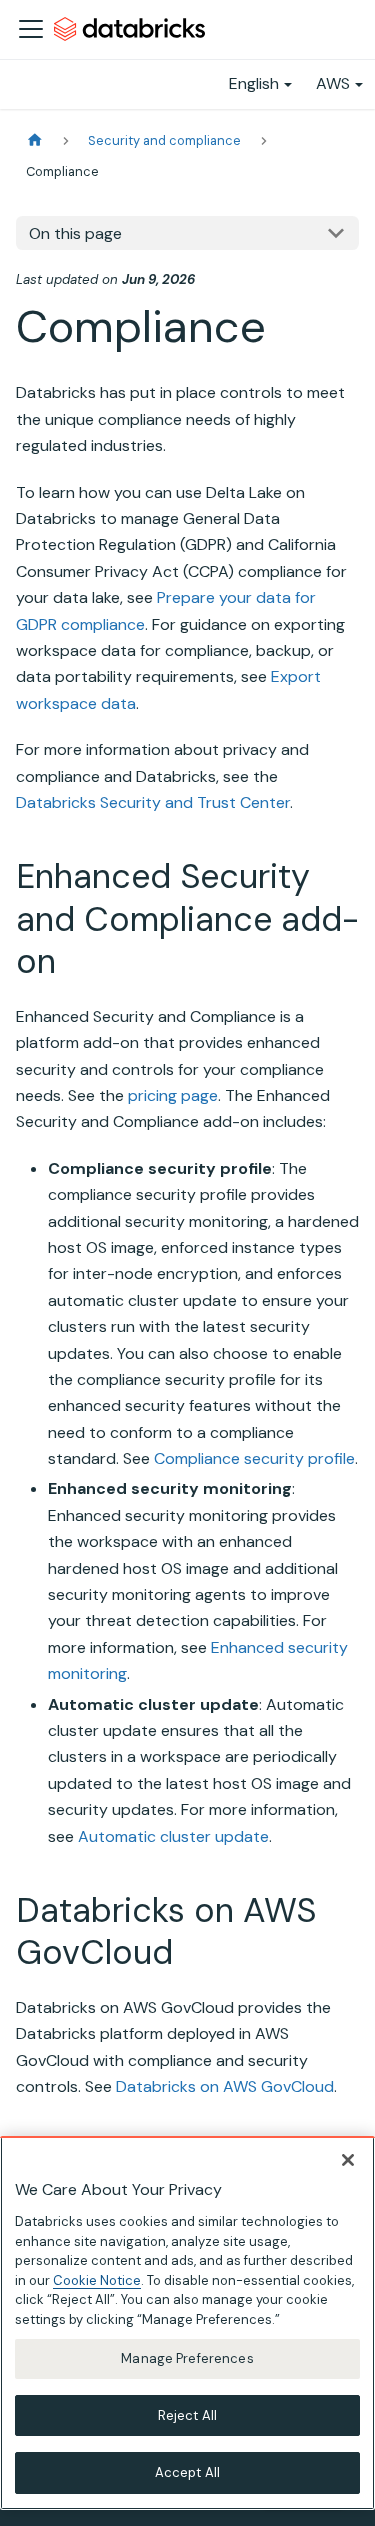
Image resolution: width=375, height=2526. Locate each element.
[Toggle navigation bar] (31, 29)
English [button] (254, 83)
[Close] (348, 2160)
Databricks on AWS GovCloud (225, 2086)
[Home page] (35, 140)
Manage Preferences (187, 2358)
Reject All (187, 2415)
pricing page (173, 1095)
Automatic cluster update (173, 1836)
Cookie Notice (97, 2280)
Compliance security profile (254, 1458)
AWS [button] (333, 83)
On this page (75, 233)
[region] (187, 2323)
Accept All (187, 2472)
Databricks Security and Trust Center (153, 802)
